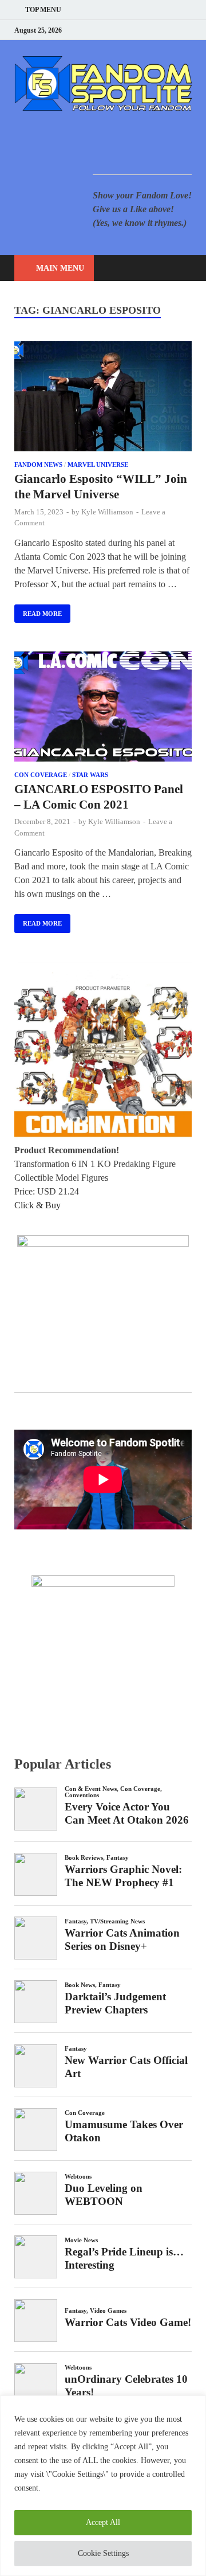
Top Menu (43, 10)
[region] (103, 2486)
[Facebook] (131, 30)
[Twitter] (146, 30)
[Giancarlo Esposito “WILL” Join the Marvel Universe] (103, 398)
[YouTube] (117, 30)
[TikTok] (189, 30)
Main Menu (60, 268)
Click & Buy (37, 1205)
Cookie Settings (103, 2553)
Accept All (103, 2522)
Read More (38, 611)
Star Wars (90, 775)
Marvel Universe (98, 465)
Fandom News (38, 465)
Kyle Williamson (107, 512)
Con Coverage (41, 775)
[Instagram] (160, 30)
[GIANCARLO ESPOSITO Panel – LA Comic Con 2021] (103, 709)
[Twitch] (174, 30)
